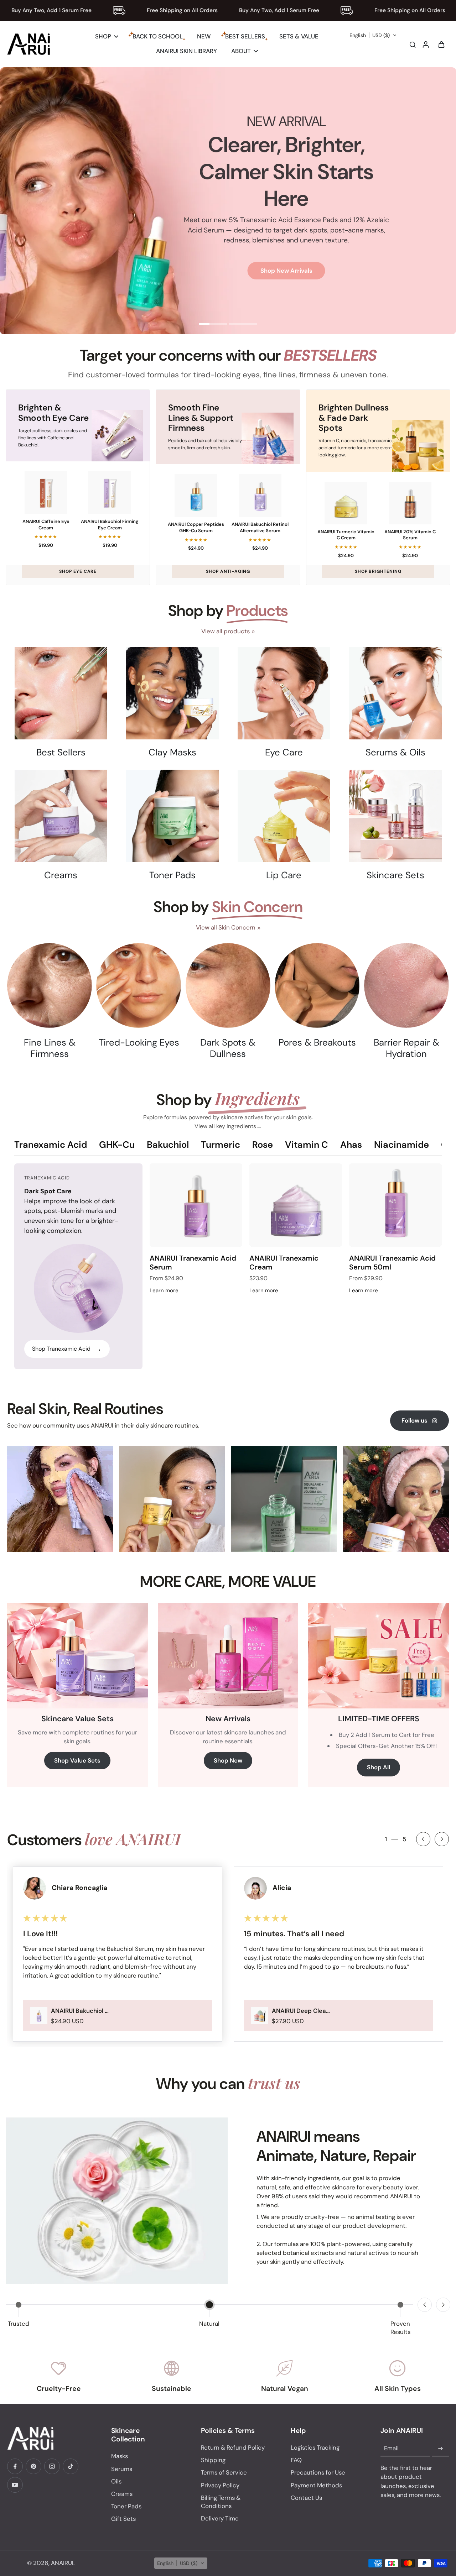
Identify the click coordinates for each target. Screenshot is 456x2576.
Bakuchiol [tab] (168, 1145)
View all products (226, 631)
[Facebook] (15, 2466)
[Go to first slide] (443, 2305)
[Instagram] (52, 2466)
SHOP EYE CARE (78, 571)
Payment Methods (316, 2485)
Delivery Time (220, 2518)
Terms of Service (224, 2472)
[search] (413, 44)
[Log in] (425, 44)
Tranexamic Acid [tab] (51, 1145)
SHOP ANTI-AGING (228, 571)
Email (391, 2449)
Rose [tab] (263, 1145)
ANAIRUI (62, 2563)
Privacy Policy (220, 2485)
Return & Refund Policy (233, 2447)
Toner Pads (126, 2506)
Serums (122, 2469)
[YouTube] (15, 2485)
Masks (120, 2456)
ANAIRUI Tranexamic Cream (284, 1263)
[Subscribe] (440, 2449)
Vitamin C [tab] (307, 1145)
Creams (122, 2494)
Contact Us (306, 2498)
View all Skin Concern (226, 927)
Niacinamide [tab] (401, 1145)
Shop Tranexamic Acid (67, 1349)
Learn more (164, 1290)
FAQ (296, 2460)
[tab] (213, 325)
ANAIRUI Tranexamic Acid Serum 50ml (392, 1263)
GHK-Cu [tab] (117, 1145)
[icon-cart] (441, 44)
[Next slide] (442, 1839)
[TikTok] (71, 2466)
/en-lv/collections (25, 71)
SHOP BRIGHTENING (378, 571)
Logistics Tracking (315, 2447)
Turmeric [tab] (221, 1145)
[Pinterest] (33, 2466)
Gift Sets (123, 2519)
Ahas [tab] (351, 1145)
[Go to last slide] (423, 1839)
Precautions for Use (318, 2472)
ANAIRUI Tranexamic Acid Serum (193, 1263)
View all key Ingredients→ (228, 1126)
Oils (116, 2481)
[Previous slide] (425, 2305)
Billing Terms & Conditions (221, 2502)
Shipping (213, 2460)
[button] (373, 35)
